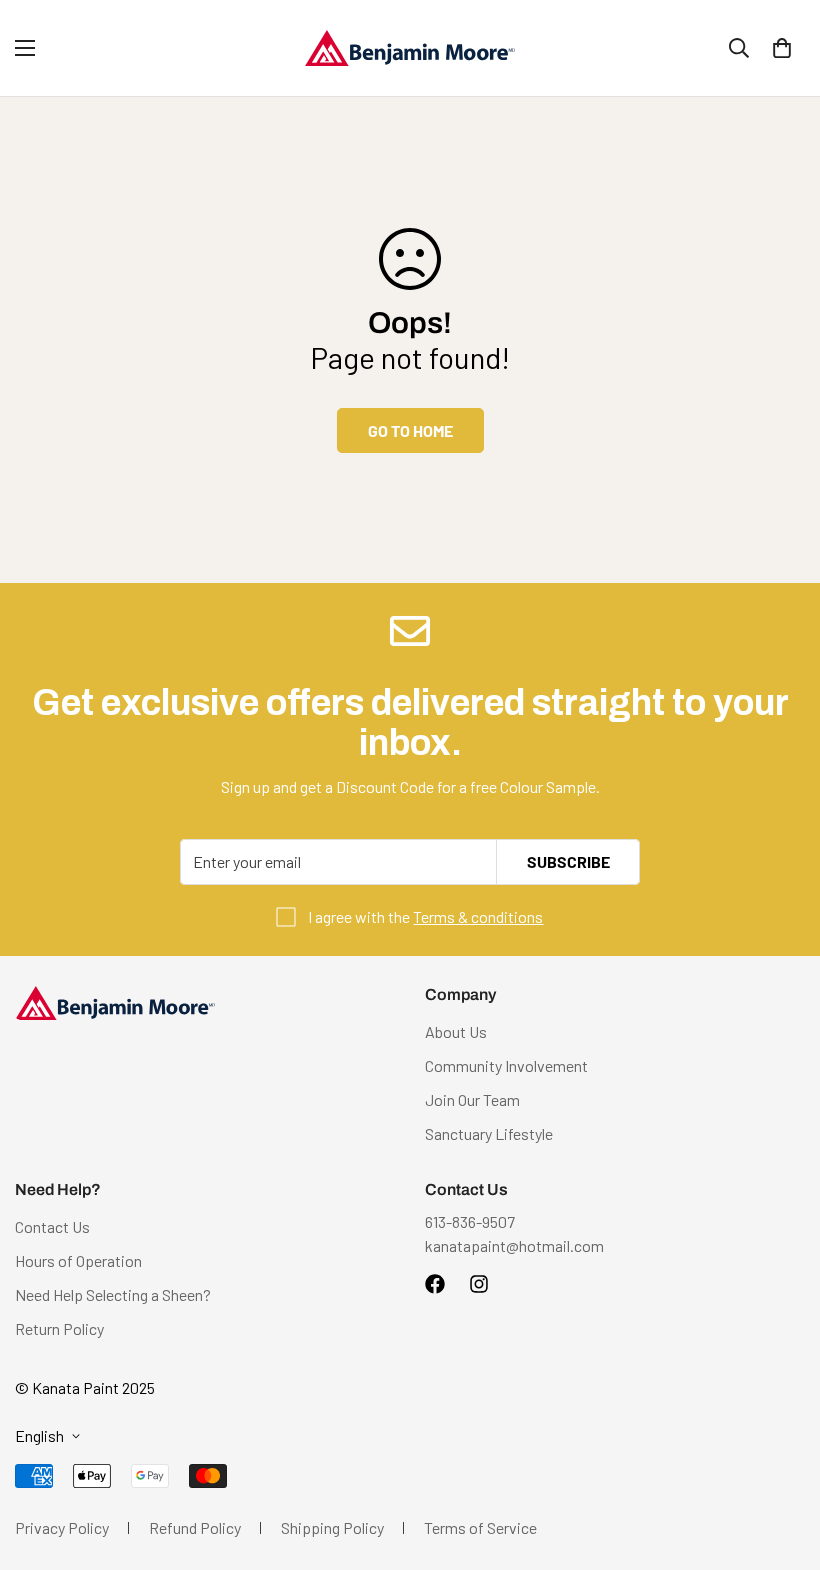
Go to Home (410, 430)
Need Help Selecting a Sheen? (113, 1294)
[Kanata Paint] (410, 48)
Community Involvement (506, 1065)
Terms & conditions (478, 916)
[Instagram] (479, 1284)
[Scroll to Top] (781, 1461)
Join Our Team (472, 1099)
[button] (782, 48)
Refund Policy (195, 1527)
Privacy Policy (62, 1527)
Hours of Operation (78, 1260)
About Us (456, 1031)
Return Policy (59, 1328)
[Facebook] (435, 1284)
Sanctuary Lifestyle (489, 1133)
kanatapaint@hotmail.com (514, 1245)
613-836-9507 (470, 1221)
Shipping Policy (332, 1527)
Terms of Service (480, 1527)
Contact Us (52, 1226)
